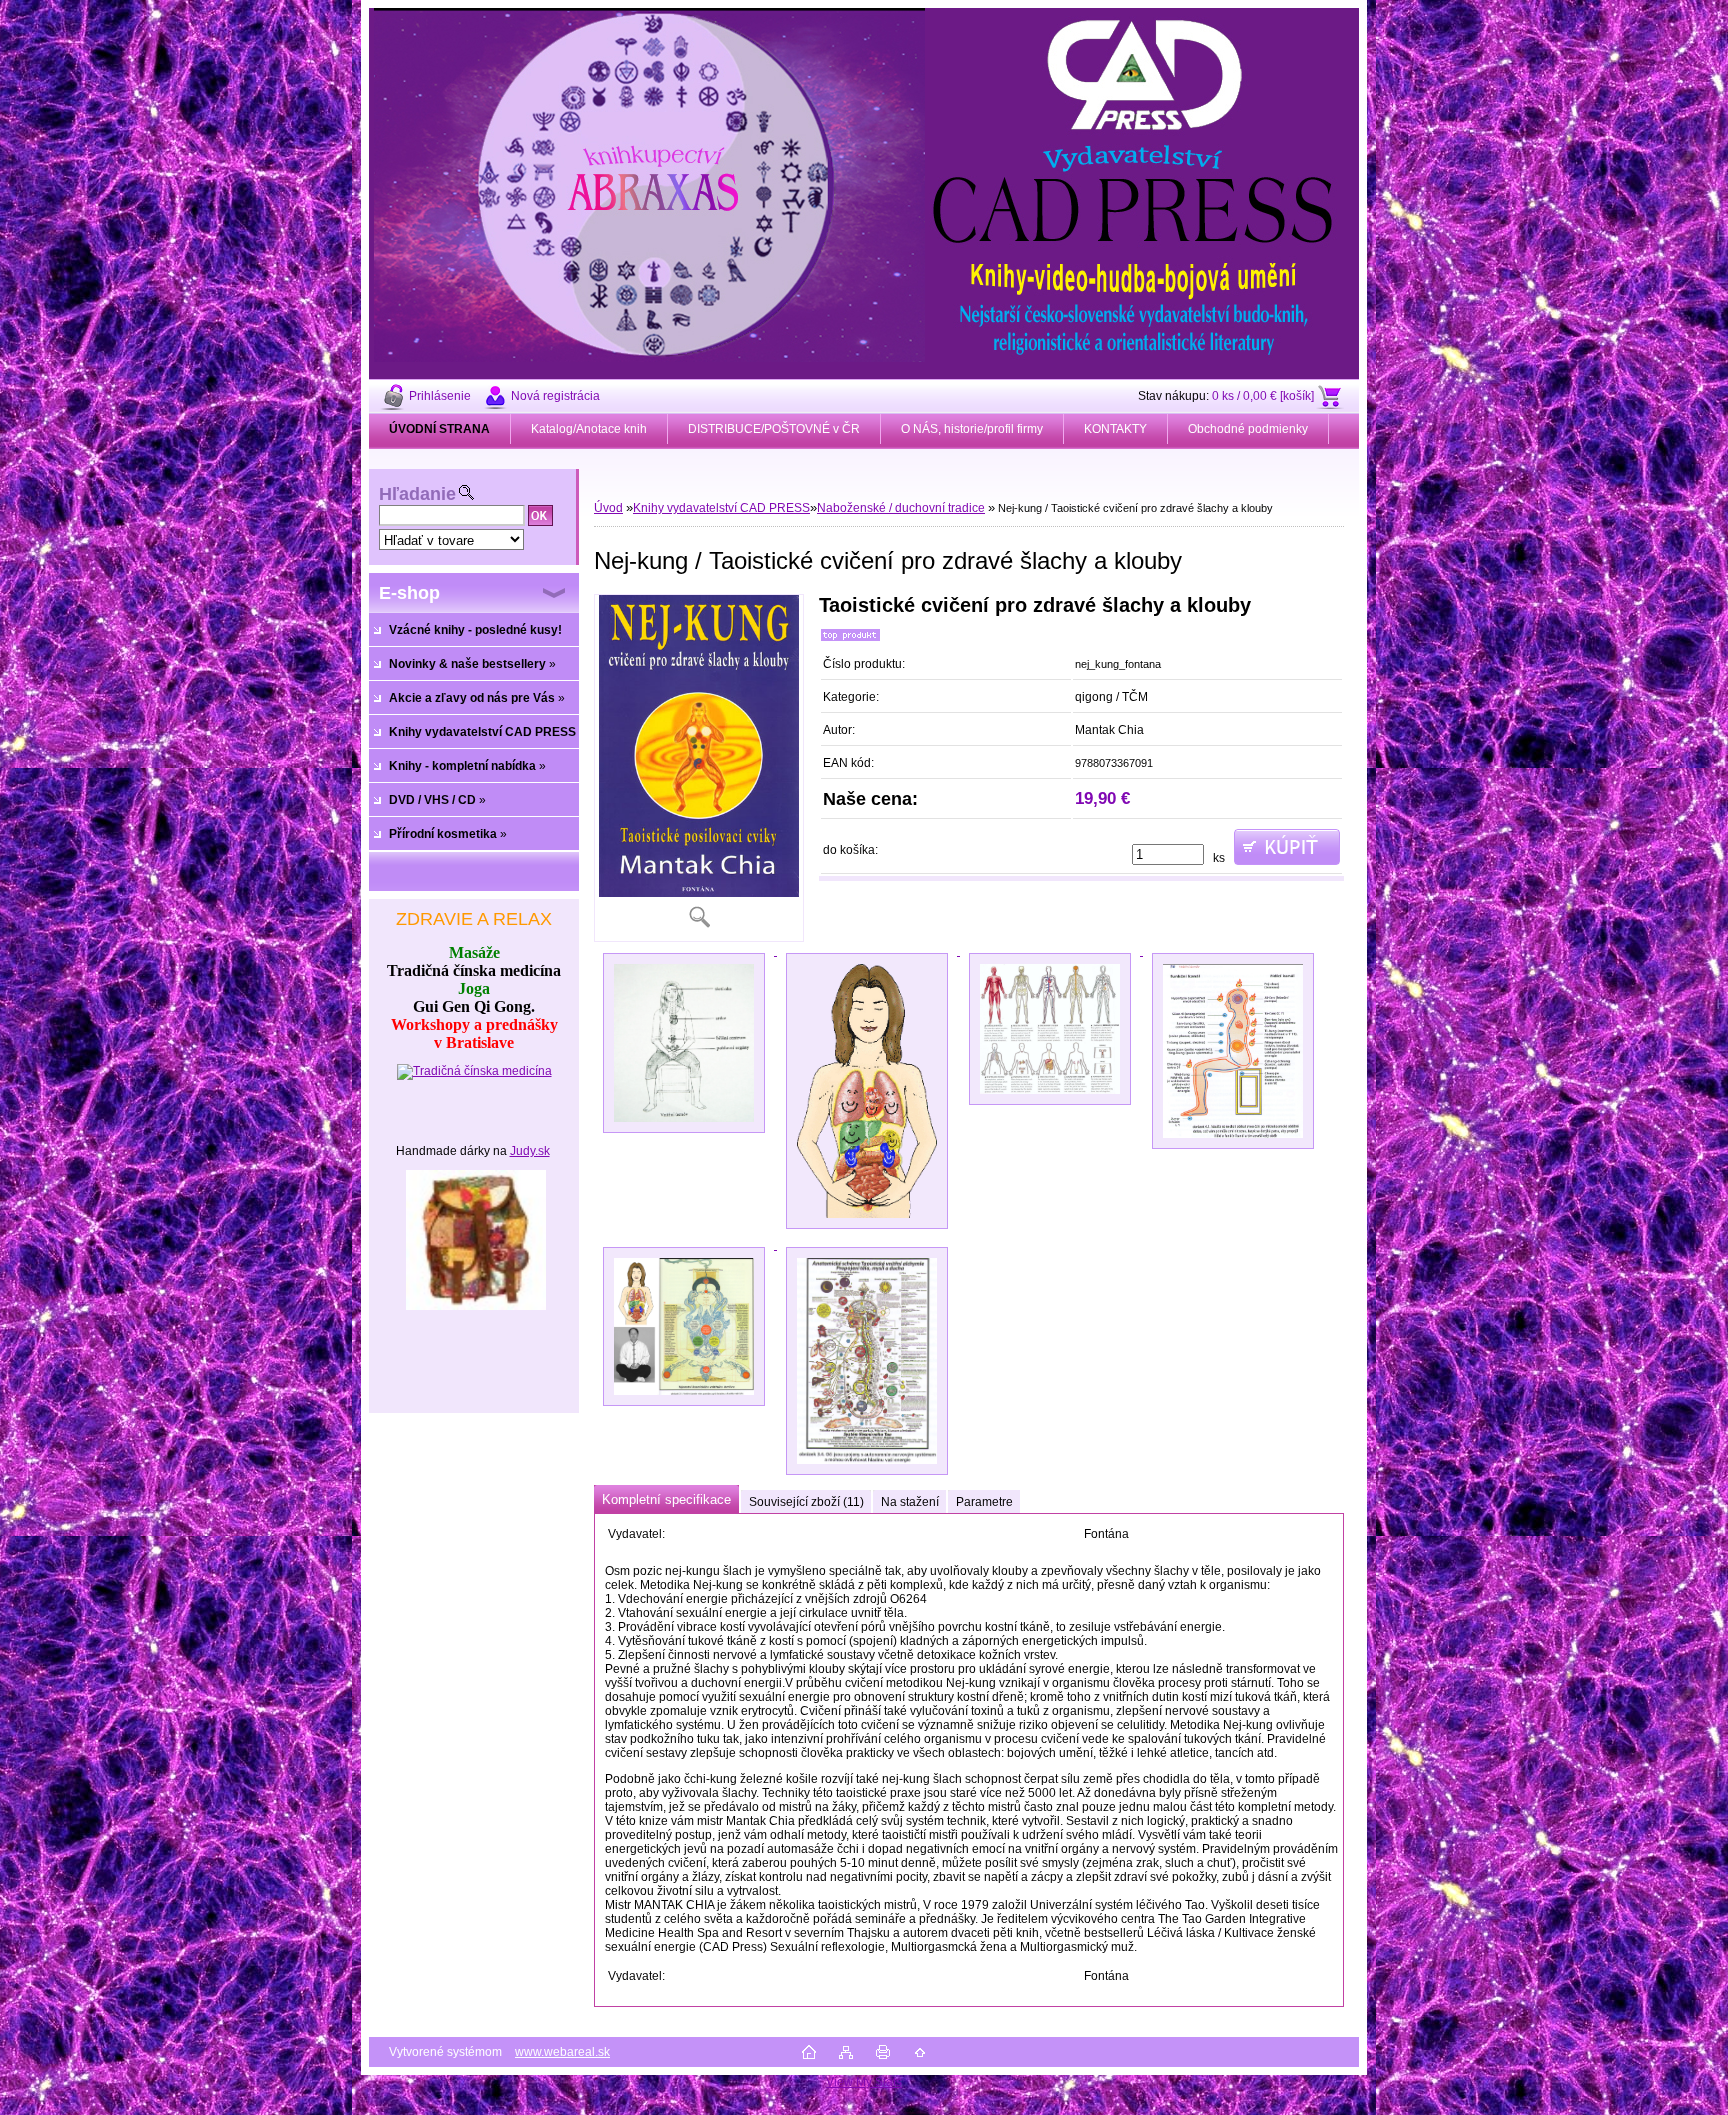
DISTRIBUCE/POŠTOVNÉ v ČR (774, 429)
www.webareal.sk (562, 2052)
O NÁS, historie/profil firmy (972, 429)
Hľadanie (417, 494)
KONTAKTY (1115, 429)
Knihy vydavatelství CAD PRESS (721, 508)
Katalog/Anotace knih (589, 429)
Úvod (608, 508)
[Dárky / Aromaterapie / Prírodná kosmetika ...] (476, 1306)
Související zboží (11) (806, 1502)
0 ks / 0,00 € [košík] (1263, 396)
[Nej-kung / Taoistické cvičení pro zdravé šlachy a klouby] (699, 768)
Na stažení (910, 1502)
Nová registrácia (555, 396)
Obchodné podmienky (1248, 429)
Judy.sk (530, 1151)
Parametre (984, 1502)
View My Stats (864, 2082)
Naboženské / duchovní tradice (901, 508)
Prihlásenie (440, 396)
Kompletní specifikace (666, 1499)
